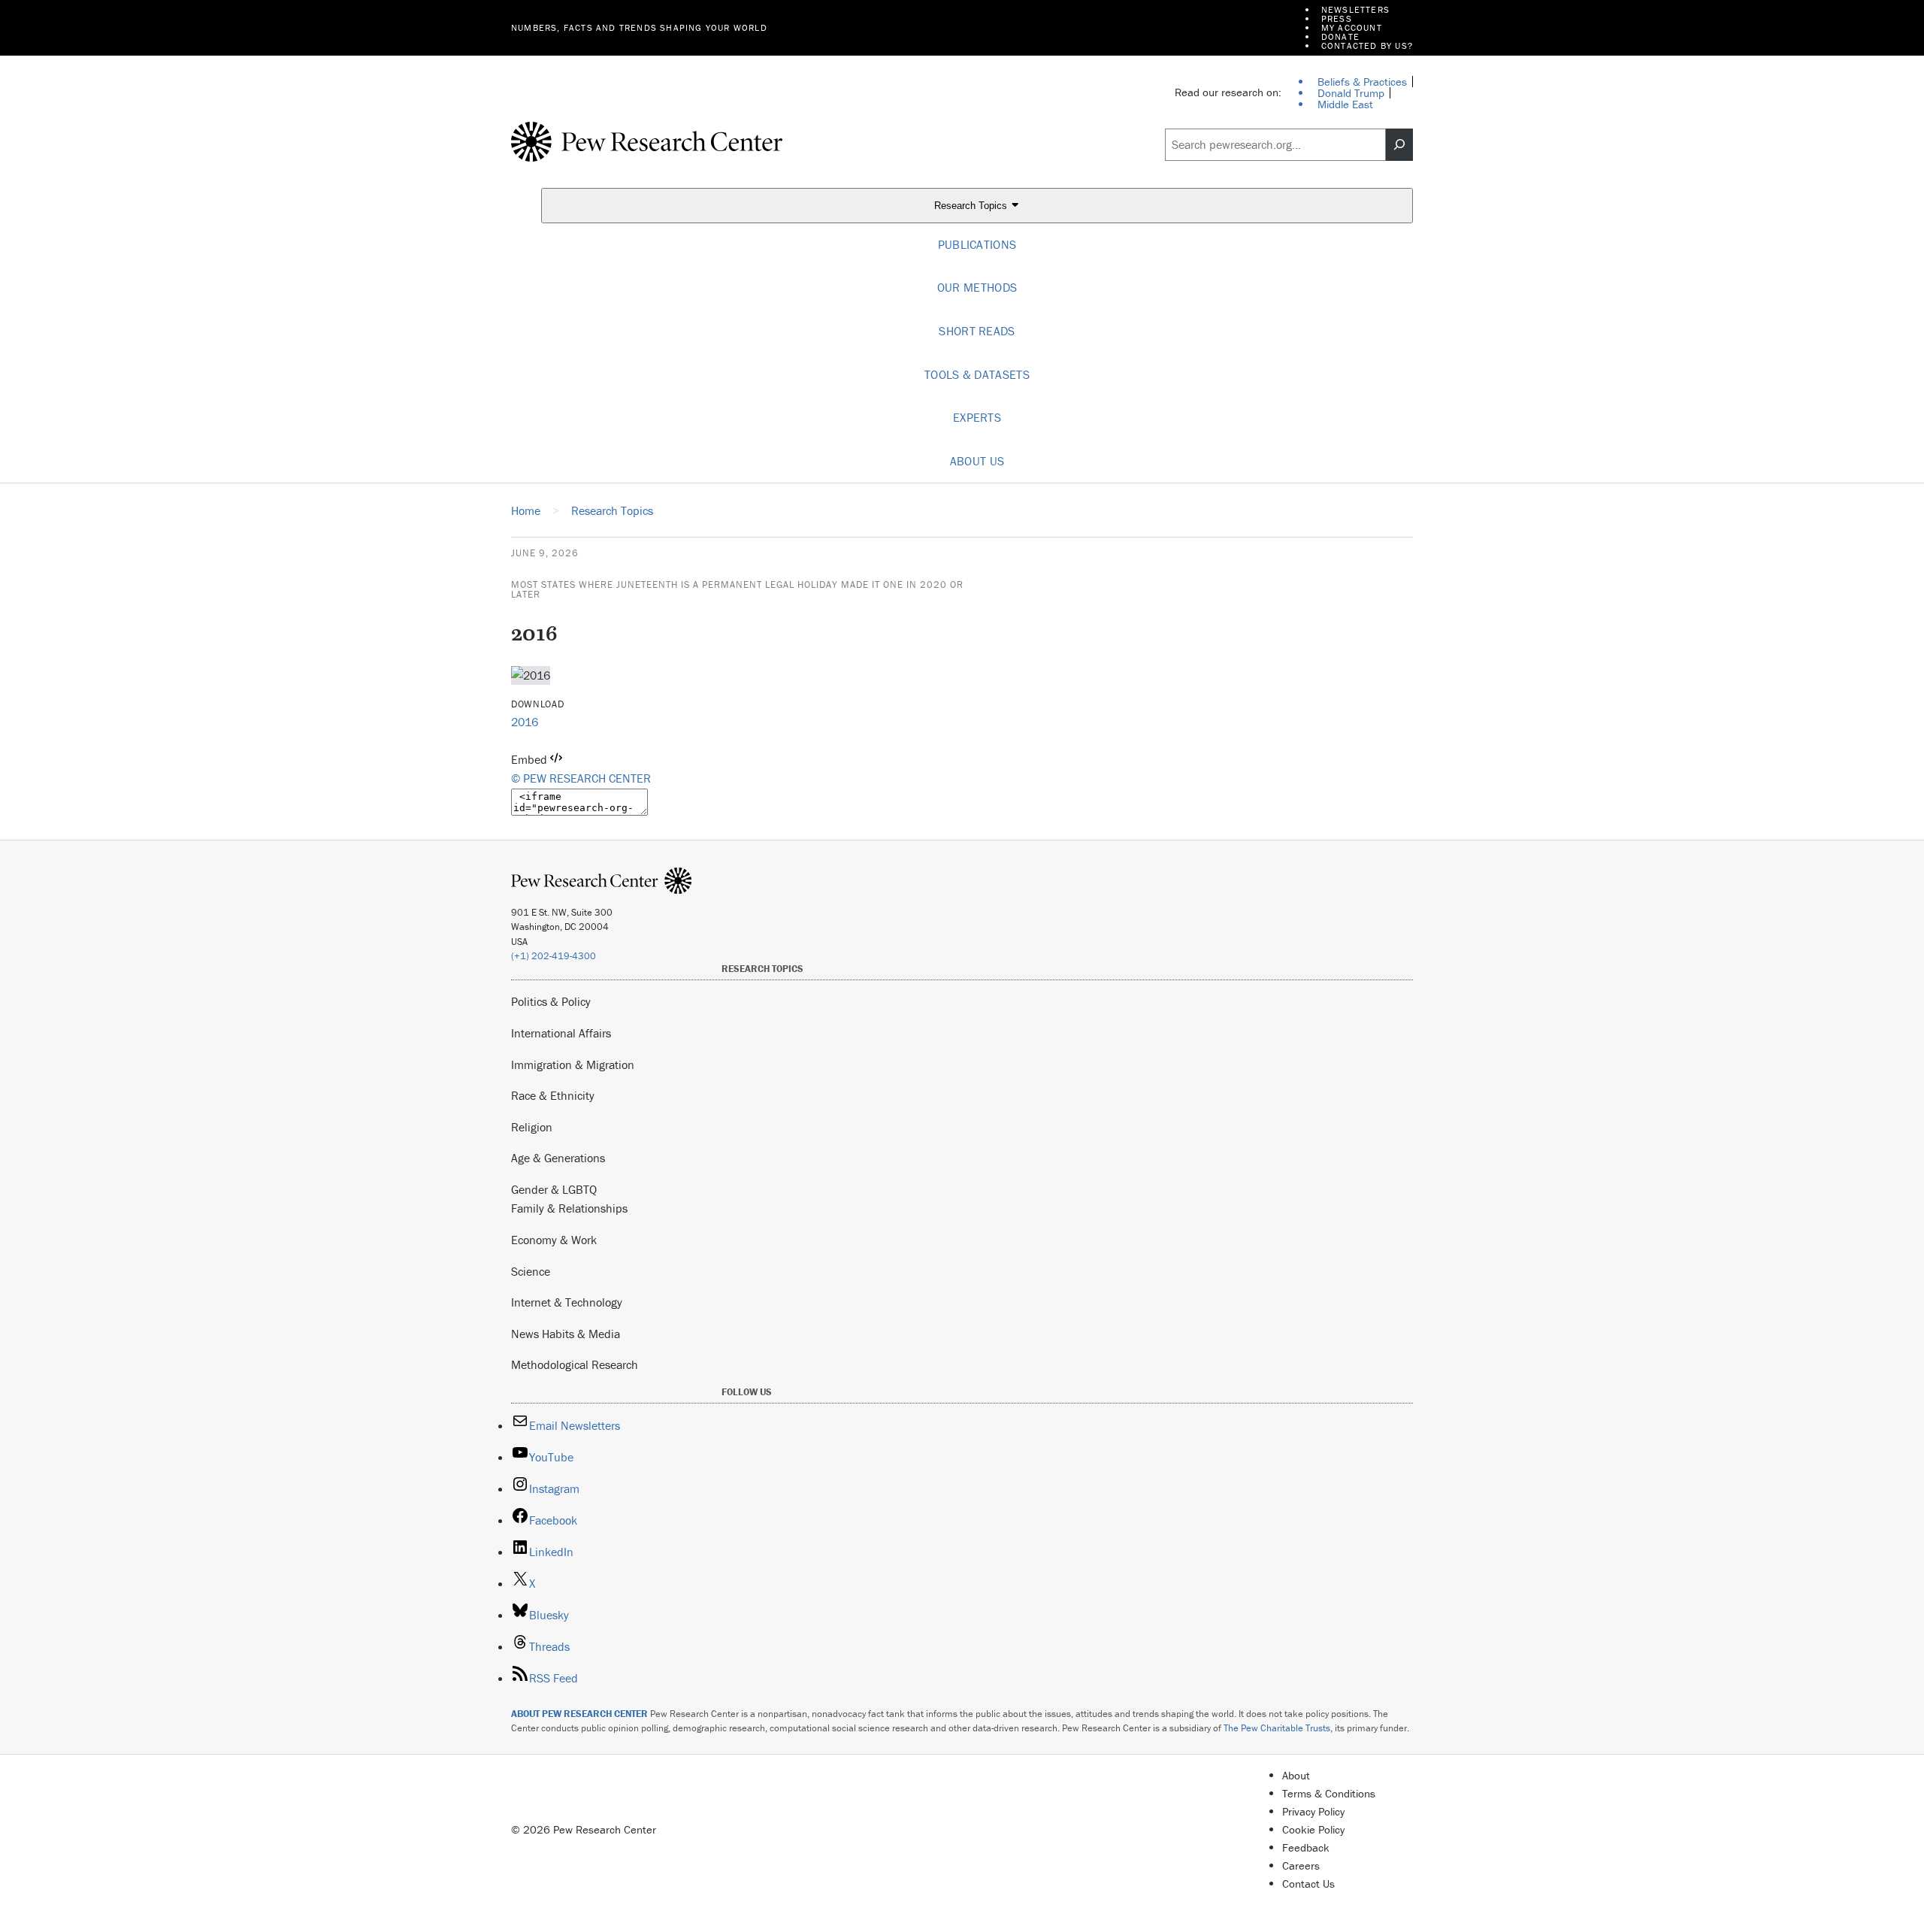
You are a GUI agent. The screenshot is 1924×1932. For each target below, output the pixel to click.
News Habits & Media (566, 1334)
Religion (532, 1127)
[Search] (1399, 145)
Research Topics (972, 206)
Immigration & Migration (573, 1064)
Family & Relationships (569, 1208)
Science (531, 1271)
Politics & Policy (551, 1001)
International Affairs (561, 1033)
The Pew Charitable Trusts (1277, 1728)
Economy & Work (554, 1240)
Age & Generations (558, 1158)
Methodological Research (575, 1364)
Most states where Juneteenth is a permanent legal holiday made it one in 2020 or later (737, 589)
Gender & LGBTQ (554, 1189)
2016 (525, 722)
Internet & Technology (567, 1302)
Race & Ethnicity (553, 1095)
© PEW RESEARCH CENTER (581, 778)
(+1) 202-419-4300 (554, 956)
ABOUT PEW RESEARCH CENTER (579, 1714)
